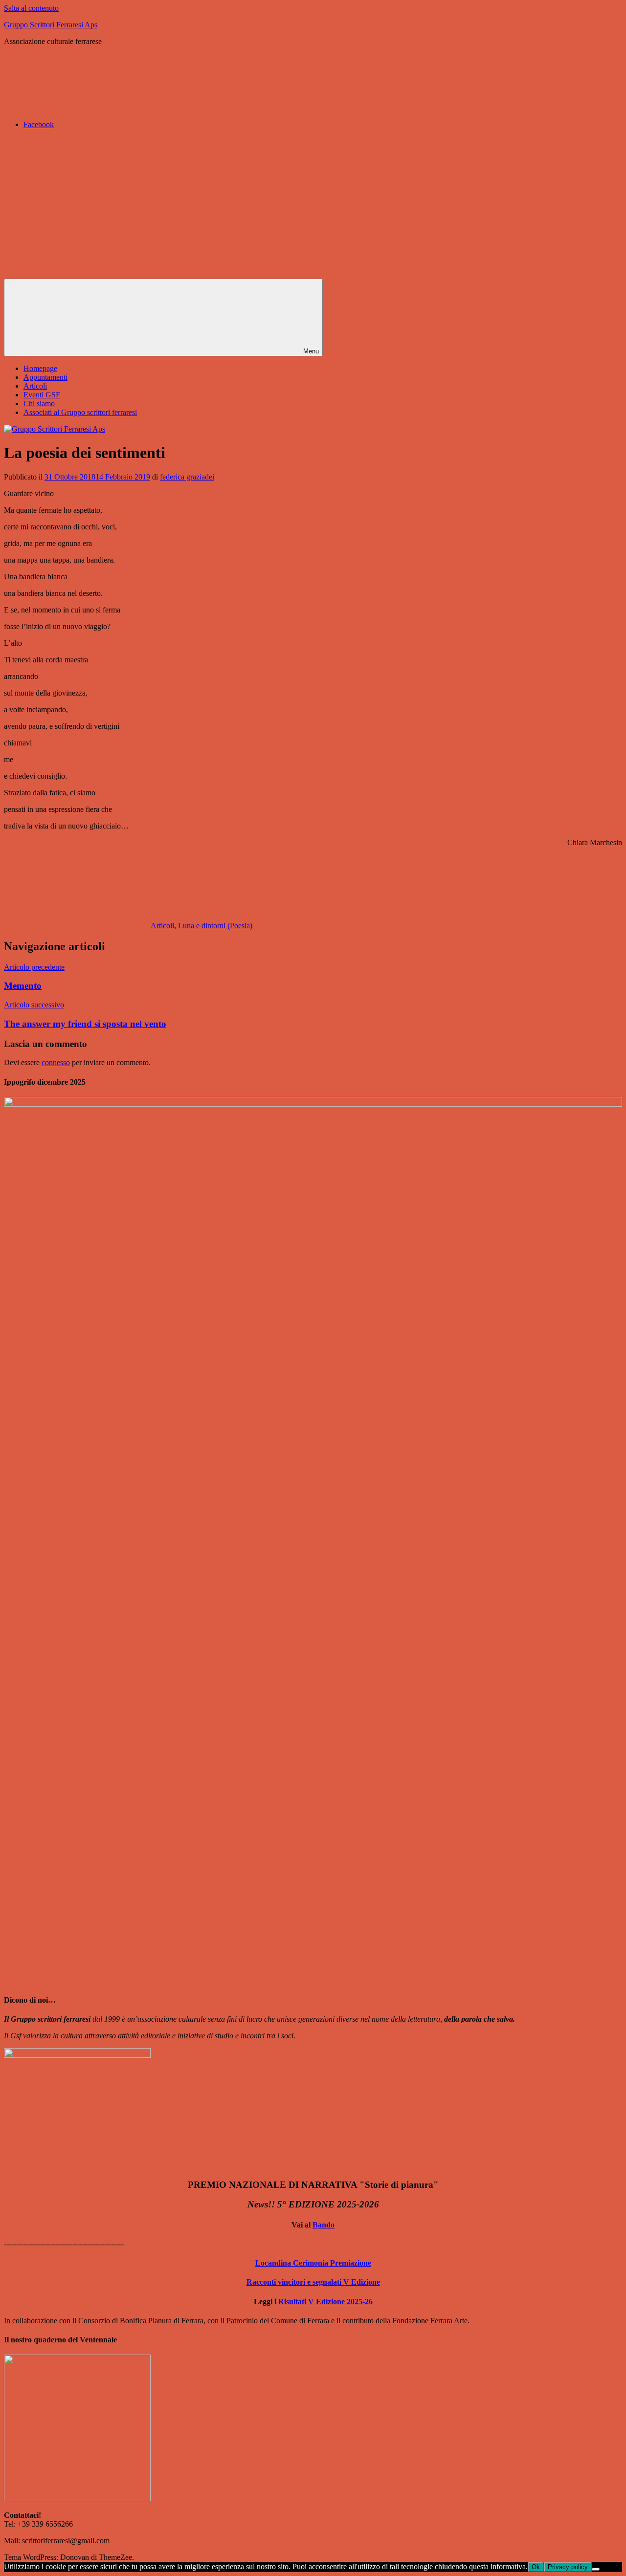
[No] (596, 2569)
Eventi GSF (42, 395)
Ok (536, 2567)
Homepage (40, 368)
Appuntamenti (45, 377)
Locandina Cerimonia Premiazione (313, 2263)
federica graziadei (187, 477)
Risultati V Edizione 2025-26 (325, 2302)
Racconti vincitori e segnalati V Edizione (313, 2282)
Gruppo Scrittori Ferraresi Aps (51, 25)
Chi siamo (39, 404)
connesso (56, 1062)
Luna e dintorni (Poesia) (215, 926)
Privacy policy (568, 2567)
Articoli (35, 386)
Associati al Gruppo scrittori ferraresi (80, 412)
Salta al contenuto (31, 8)
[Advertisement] (313, 205)
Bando (324, 2225)
